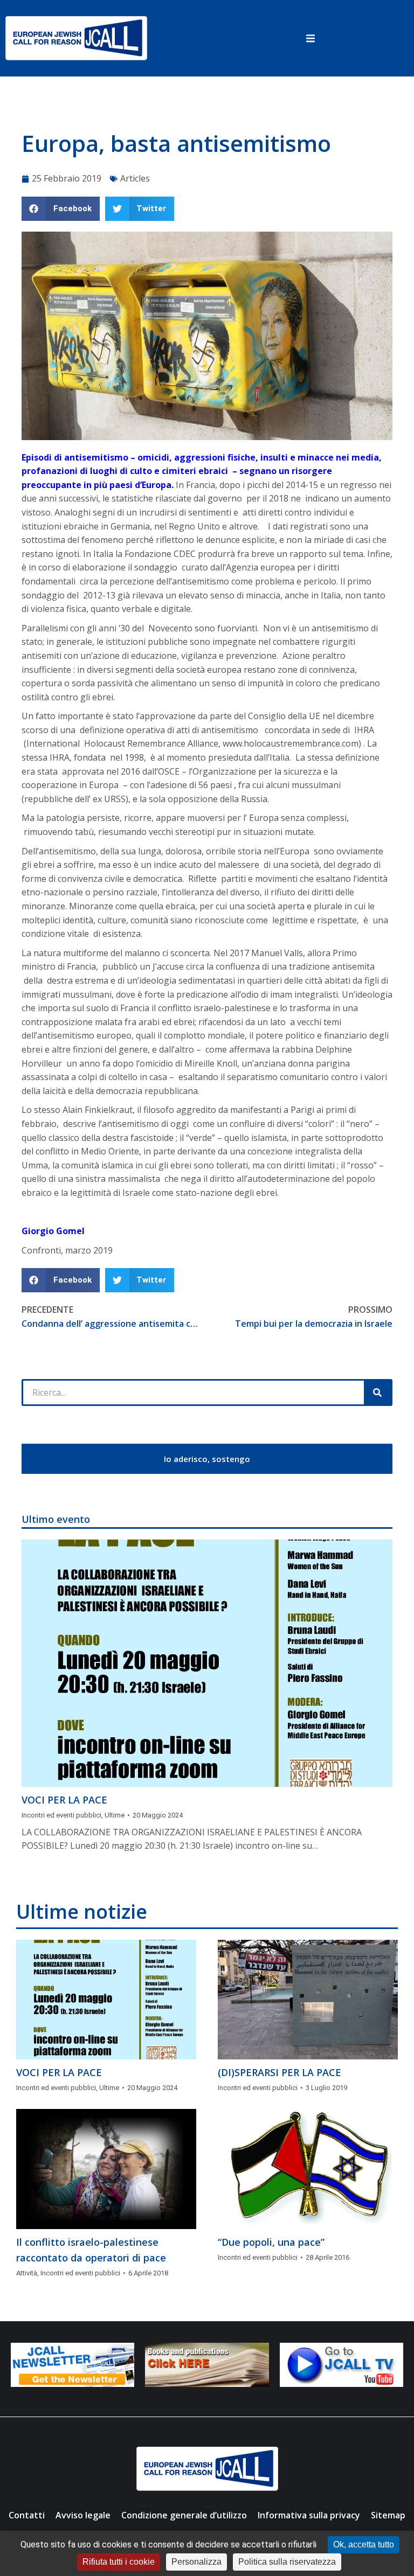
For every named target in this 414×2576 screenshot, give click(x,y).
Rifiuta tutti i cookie (119, 2562)
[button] (310, 38)
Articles (135, 178)
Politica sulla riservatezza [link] (287, 2562)
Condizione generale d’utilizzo (184, 2515)
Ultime (115, 1815)
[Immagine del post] (207, 1663)
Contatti (27, 2515)
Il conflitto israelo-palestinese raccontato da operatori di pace (91, 2250)
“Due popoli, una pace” (271, 2242)
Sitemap (388, 2515)
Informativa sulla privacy (309, 2515)
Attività (27, 2273)
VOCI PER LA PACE (64, 1800)
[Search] (377, 1393)
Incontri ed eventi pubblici (61, 1815)
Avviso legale (83, 2515)
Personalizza (196, 2562)
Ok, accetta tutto (364, 2544)
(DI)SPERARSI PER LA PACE (280, 2072)
